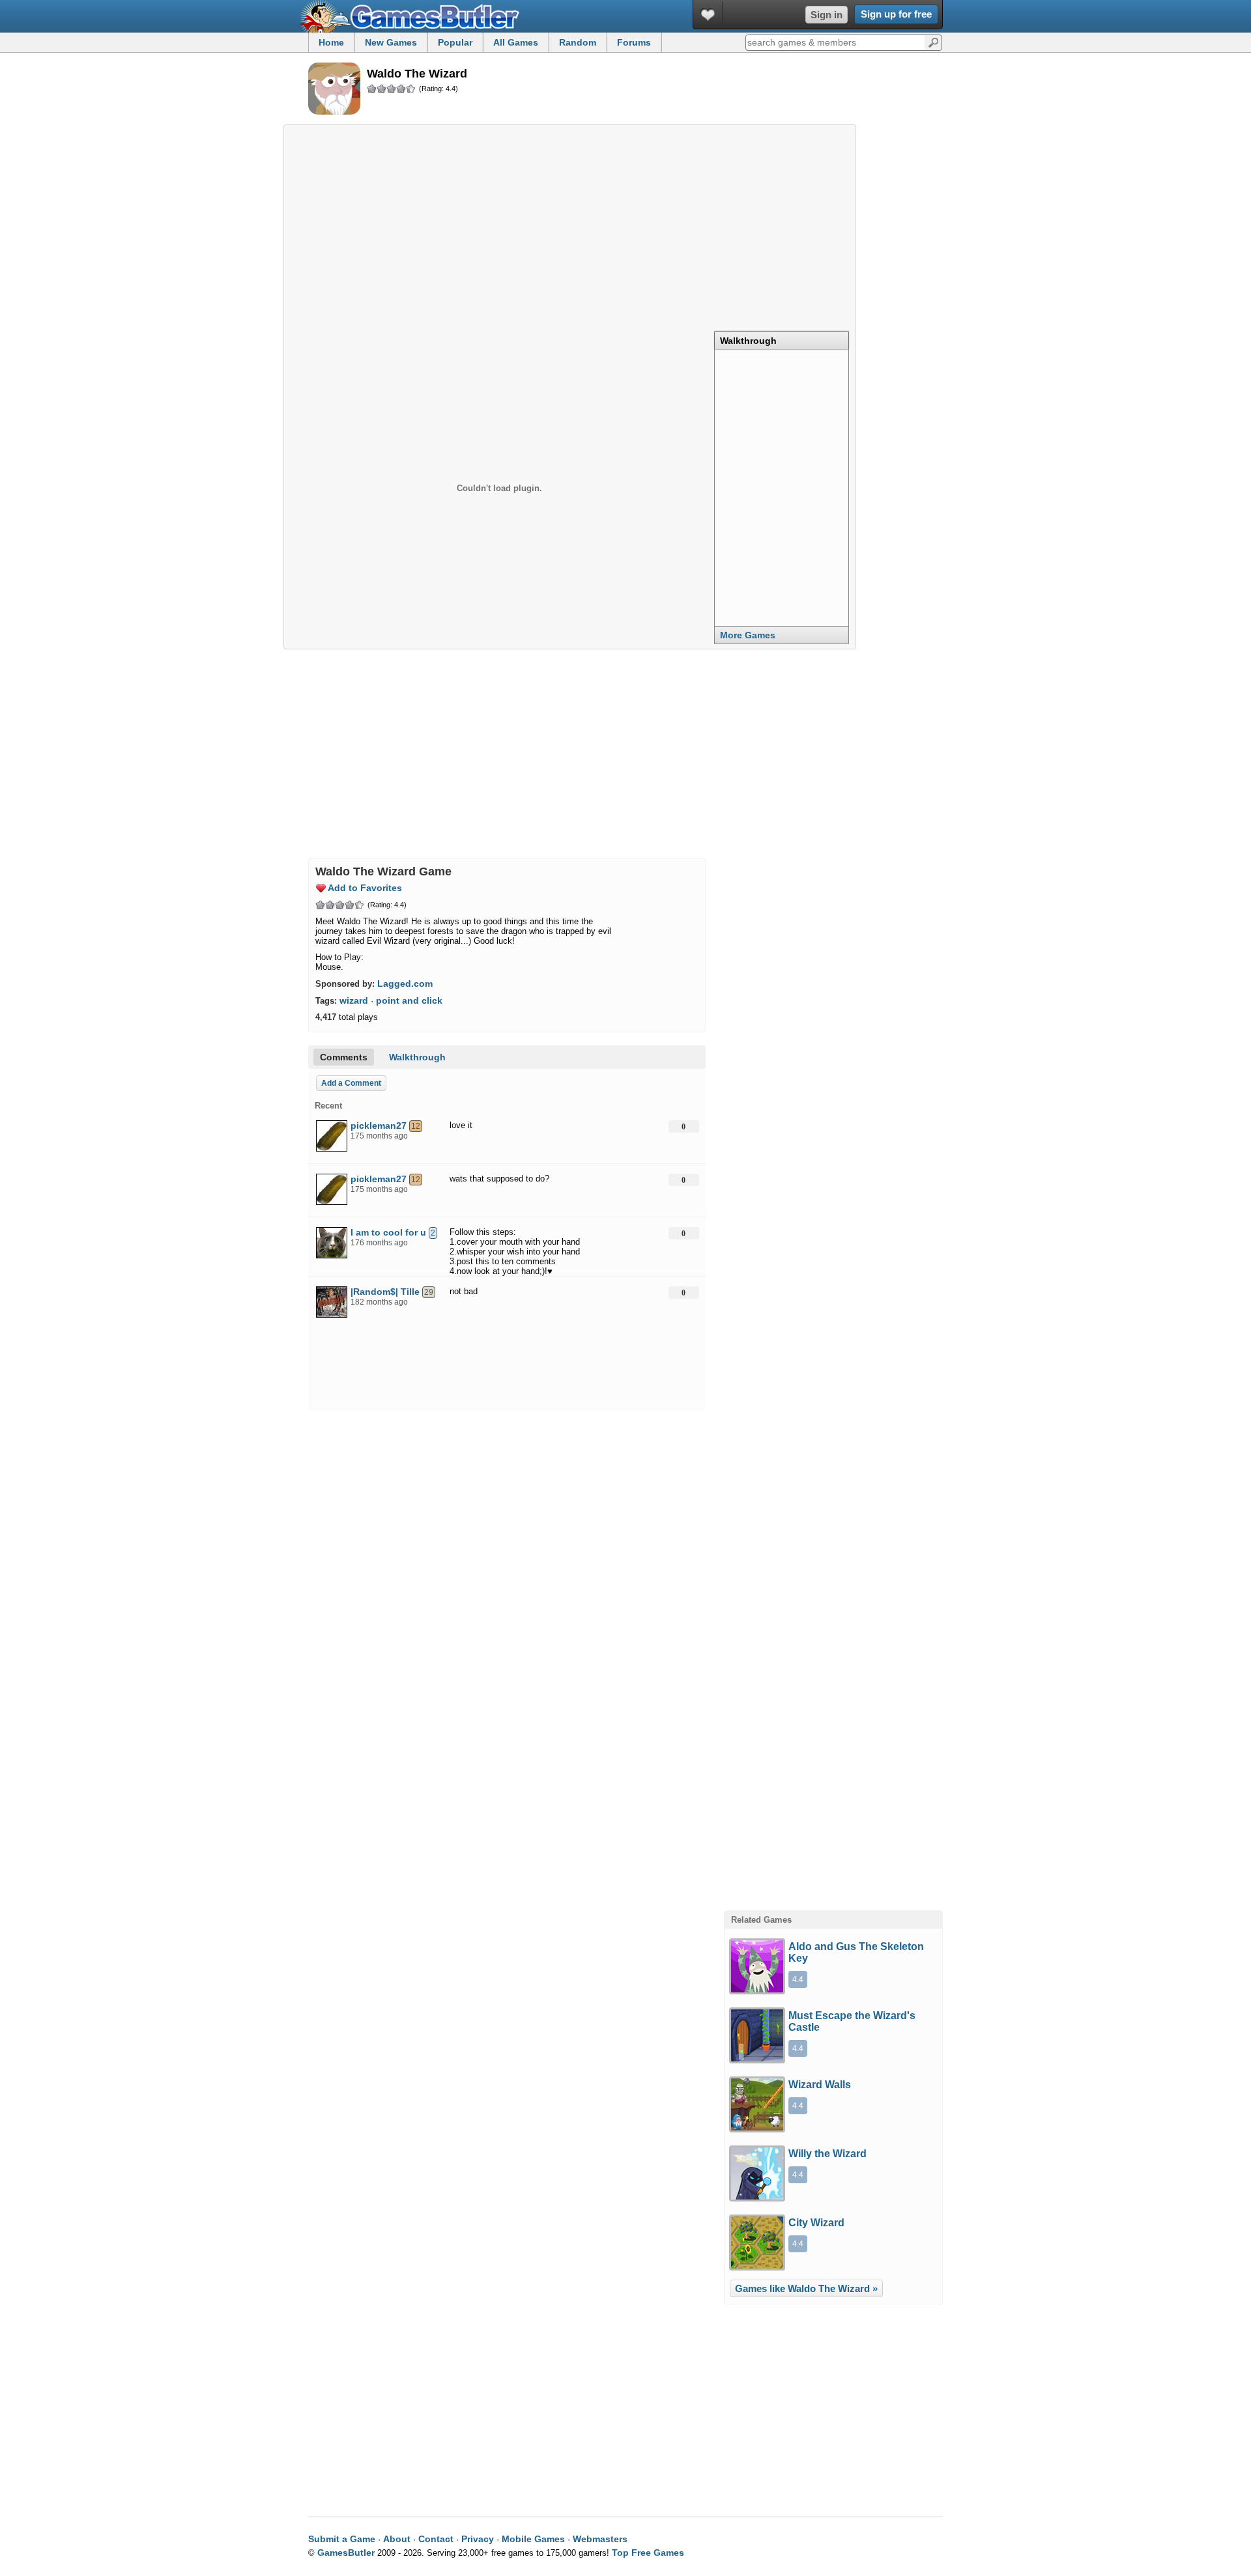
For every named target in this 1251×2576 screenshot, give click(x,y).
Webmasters (600, 2539)
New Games (391, 42)
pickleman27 (379, 1125)
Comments (344, 1057)
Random (578, 42)
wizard (354, 1000)
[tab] (782, 340)
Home (331, 42)
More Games (748, 635)
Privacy (478, 2539)
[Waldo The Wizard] (334, 90)
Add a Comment (351, 1083)
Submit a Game (342, 2539)
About (397, 2539)
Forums (634, 42)
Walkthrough (748, 341)
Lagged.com (405, 984)
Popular (455, 42)
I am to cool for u (388, 1232)
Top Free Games (648, 2553)
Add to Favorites (365, 888)
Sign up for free (896, 14)
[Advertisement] (570, 224)
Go (933, 42)
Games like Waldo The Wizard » (806, 2288)
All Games (516, 42)
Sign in (827, 15)
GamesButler (414, 16)
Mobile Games (533, 2539)
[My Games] (708, 15)
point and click (409, 1000)
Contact (436, 2539)
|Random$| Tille (385, 1292)
